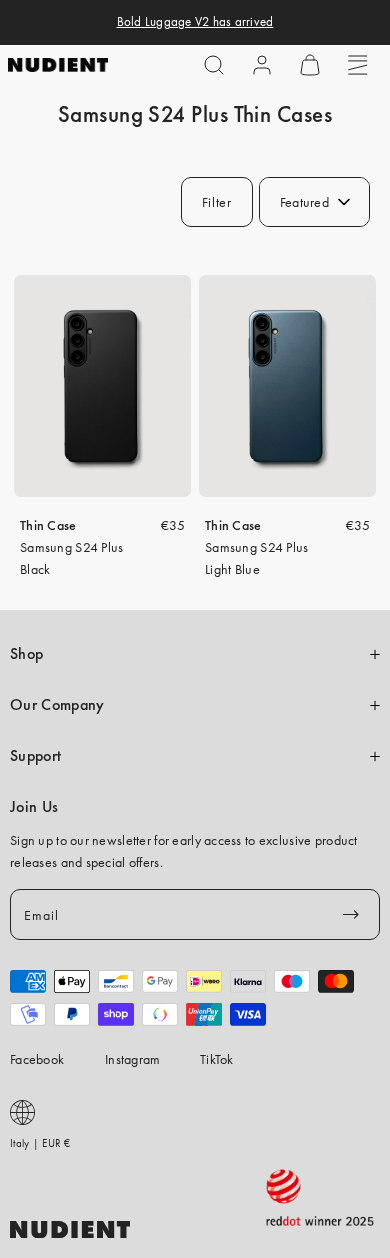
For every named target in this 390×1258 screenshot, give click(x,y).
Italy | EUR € (40, 1143)
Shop (26, 654)
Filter (217, 202)
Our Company (57, 705)
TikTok (217, 1059)
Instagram (133, 1059)
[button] (214, 65)
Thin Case (48, 525)
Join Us (34, 807)
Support (35, 756)
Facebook (37, 1059)
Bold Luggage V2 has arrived (195, 22)
